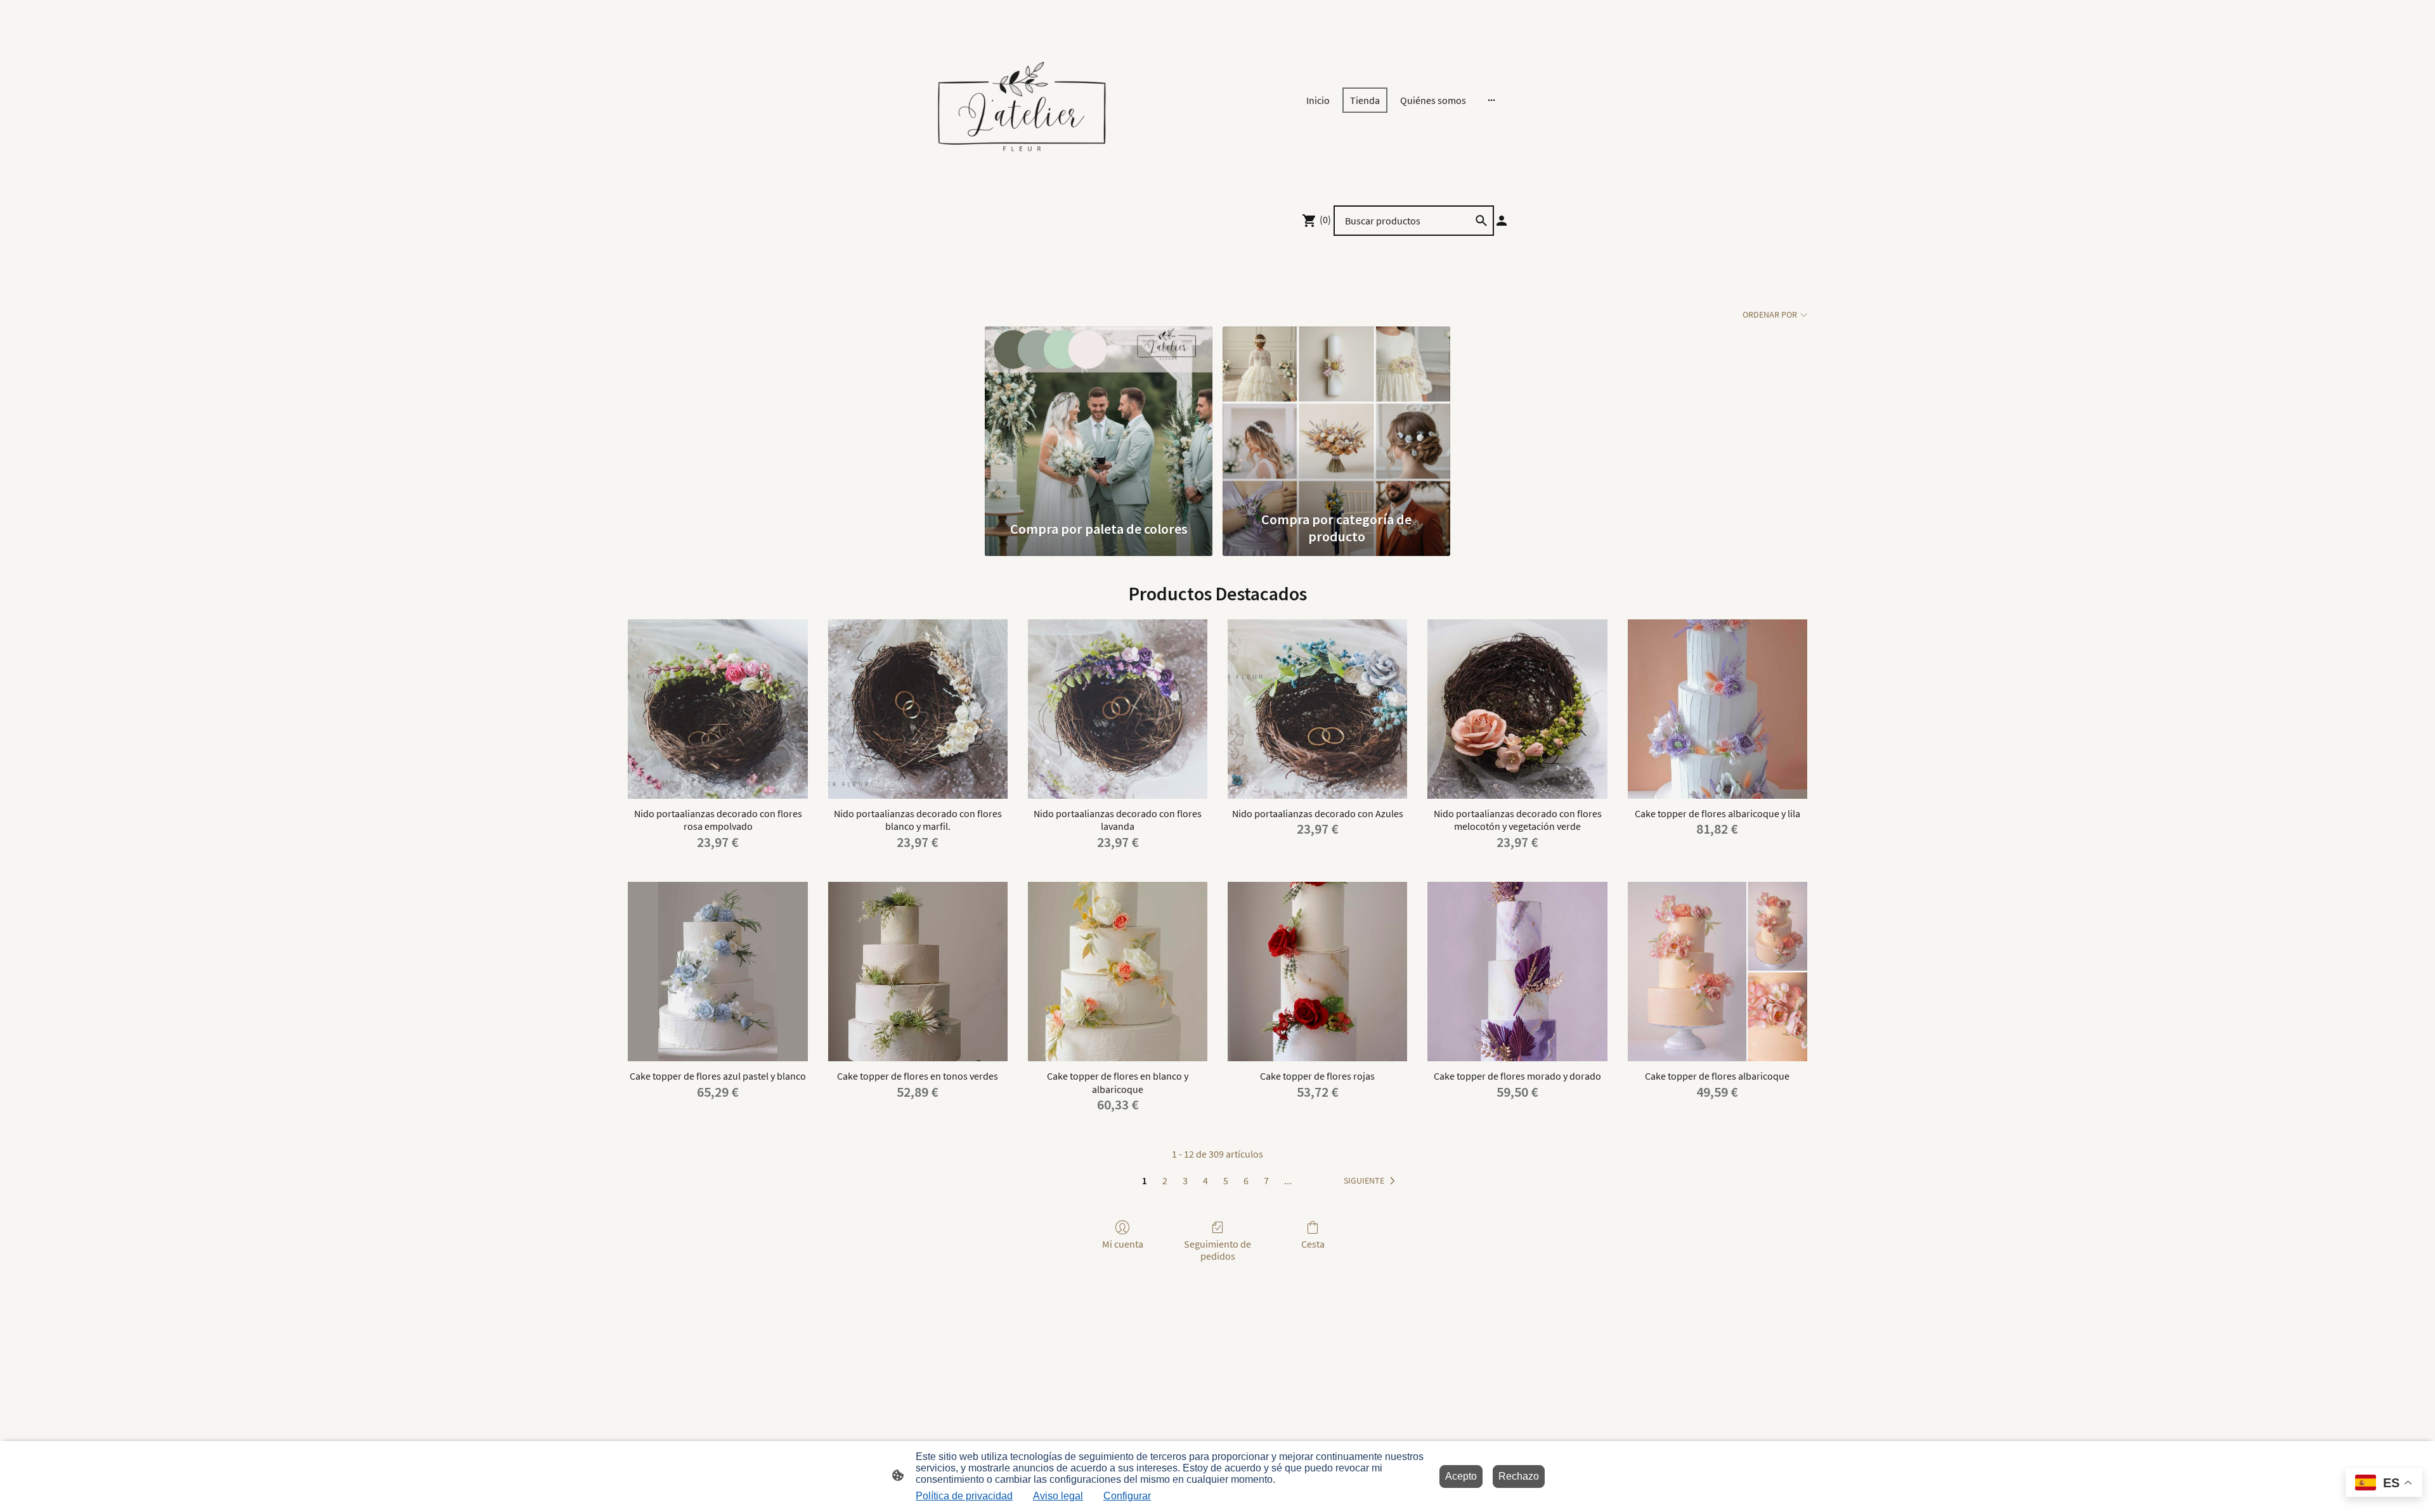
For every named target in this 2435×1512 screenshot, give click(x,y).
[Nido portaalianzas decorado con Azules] (1317, 709)
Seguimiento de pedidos (1217, 1250)
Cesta (1313, 1244)
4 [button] (1205, 1180)
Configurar (1127, 1496)
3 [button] (1185, 1180)
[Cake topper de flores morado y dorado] (1517, 972)
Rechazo (1519, 1476)
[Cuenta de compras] (1502, 221)
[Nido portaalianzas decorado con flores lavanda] (1118, 709)
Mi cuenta (1123, 1244)
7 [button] (1266, 1180)
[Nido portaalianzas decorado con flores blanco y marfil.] (918, 709)
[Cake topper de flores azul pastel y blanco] (718, 972)
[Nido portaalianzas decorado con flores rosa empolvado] (718, 709)
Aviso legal (1058, 1496)
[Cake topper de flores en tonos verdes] (918, 972)
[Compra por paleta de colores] (1099, 415)
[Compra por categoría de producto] (1336, 415)
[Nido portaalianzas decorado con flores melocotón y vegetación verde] (1517, 709)
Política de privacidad (964, 1496)
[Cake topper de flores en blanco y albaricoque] (1118, 972)
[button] (1372, 1181)
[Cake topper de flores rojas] (1317, 972)
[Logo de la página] (1021, 100)
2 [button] (1165, 1180)
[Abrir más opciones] (1491, 100)
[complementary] (2384, 1484)
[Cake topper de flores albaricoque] (1717, 972)
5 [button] (1226, 1180)
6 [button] (1246, 1180)
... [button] (1288, 1180)
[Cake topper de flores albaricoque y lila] (1717, 709)
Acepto (1461, 1476)
